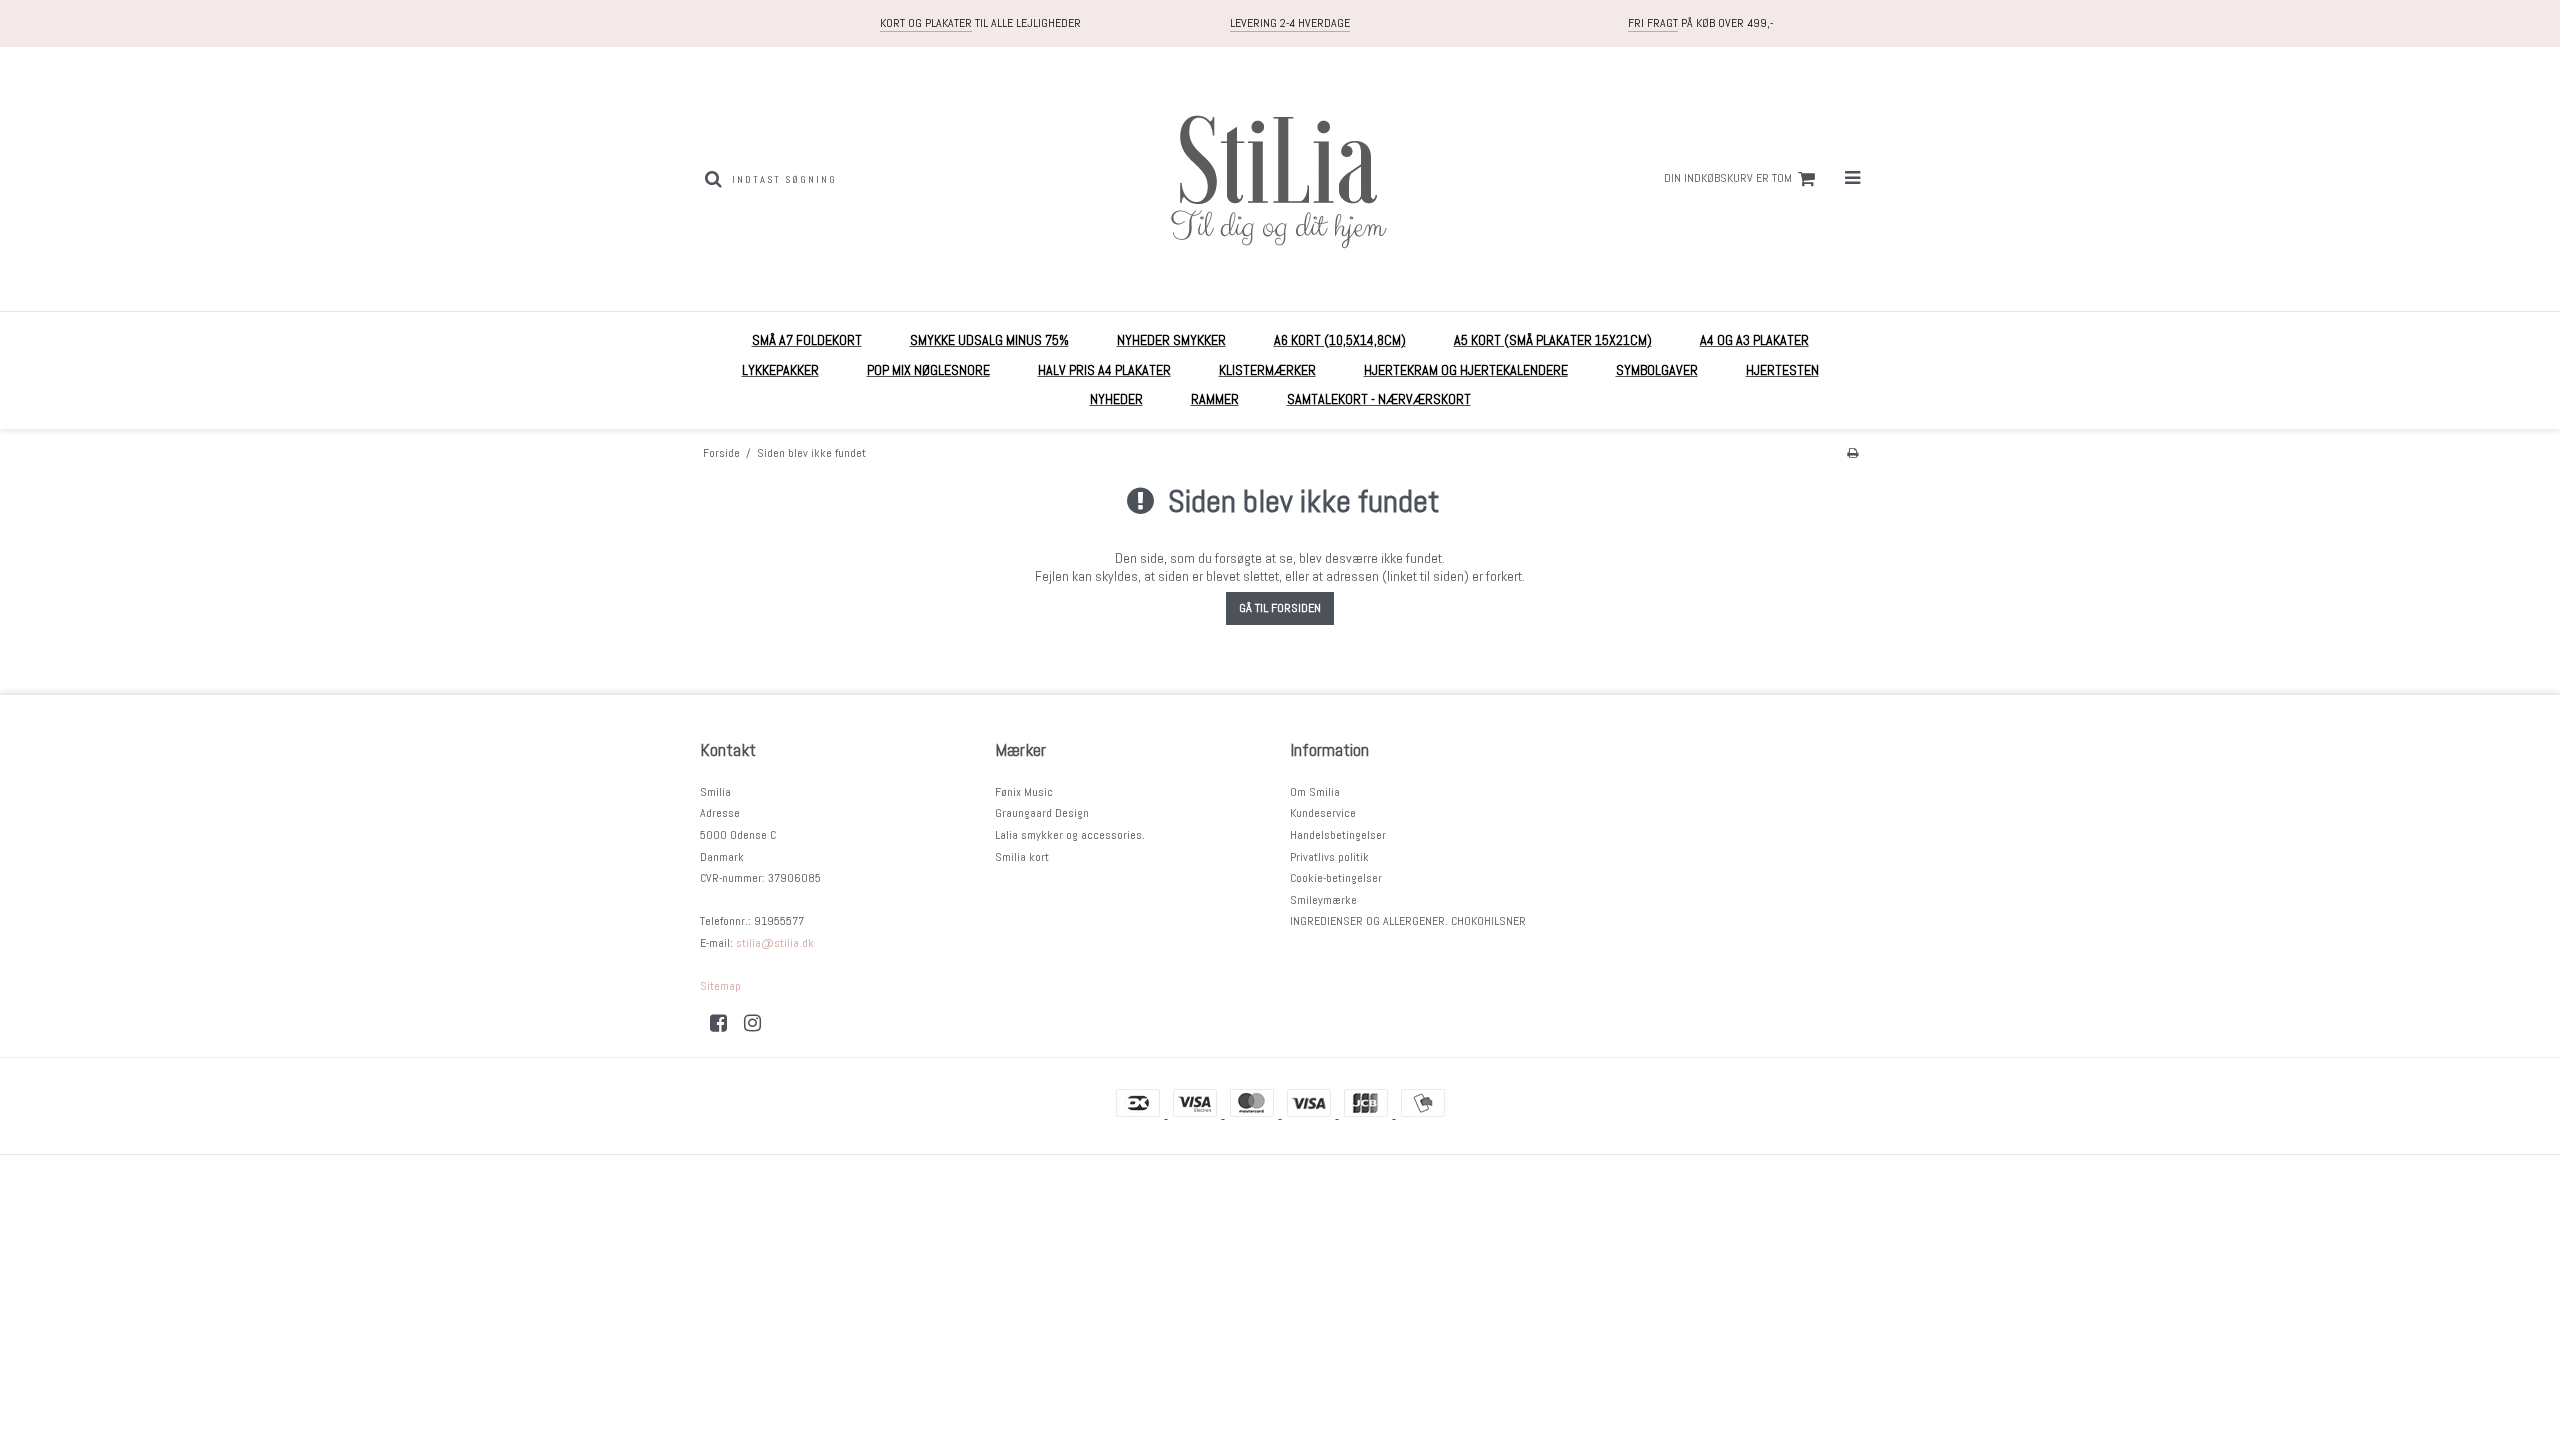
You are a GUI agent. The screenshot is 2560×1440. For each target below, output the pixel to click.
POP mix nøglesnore (928, 370)
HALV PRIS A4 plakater (1104, 370)
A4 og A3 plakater (1754, 340)
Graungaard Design (1042, 813)
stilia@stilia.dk (775, 943)
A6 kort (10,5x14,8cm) (1340, 340)
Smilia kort (1022, 857)
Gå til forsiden (1280, 608)
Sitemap (720, 986)
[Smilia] (1279, 179)
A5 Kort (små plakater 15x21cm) (1553, 340)
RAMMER (1215, 399)
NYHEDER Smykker (1171, 340)
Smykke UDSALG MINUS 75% (989, 340)
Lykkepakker (780, 370)
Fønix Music (1024, 792)
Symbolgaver (1657, 370)
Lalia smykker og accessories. (1070, 835)
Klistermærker (1267, 370)
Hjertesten (1782, 370)
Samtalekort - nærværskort (1379, 399)
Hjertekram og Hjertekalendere (1466, 370)
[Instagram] (759, 1023)
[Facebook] (725, 1023)
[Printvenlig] (1852, 453)
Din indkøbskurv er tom (1728, 178)
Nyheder (1116, 399)
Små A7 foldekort (807, 340)
